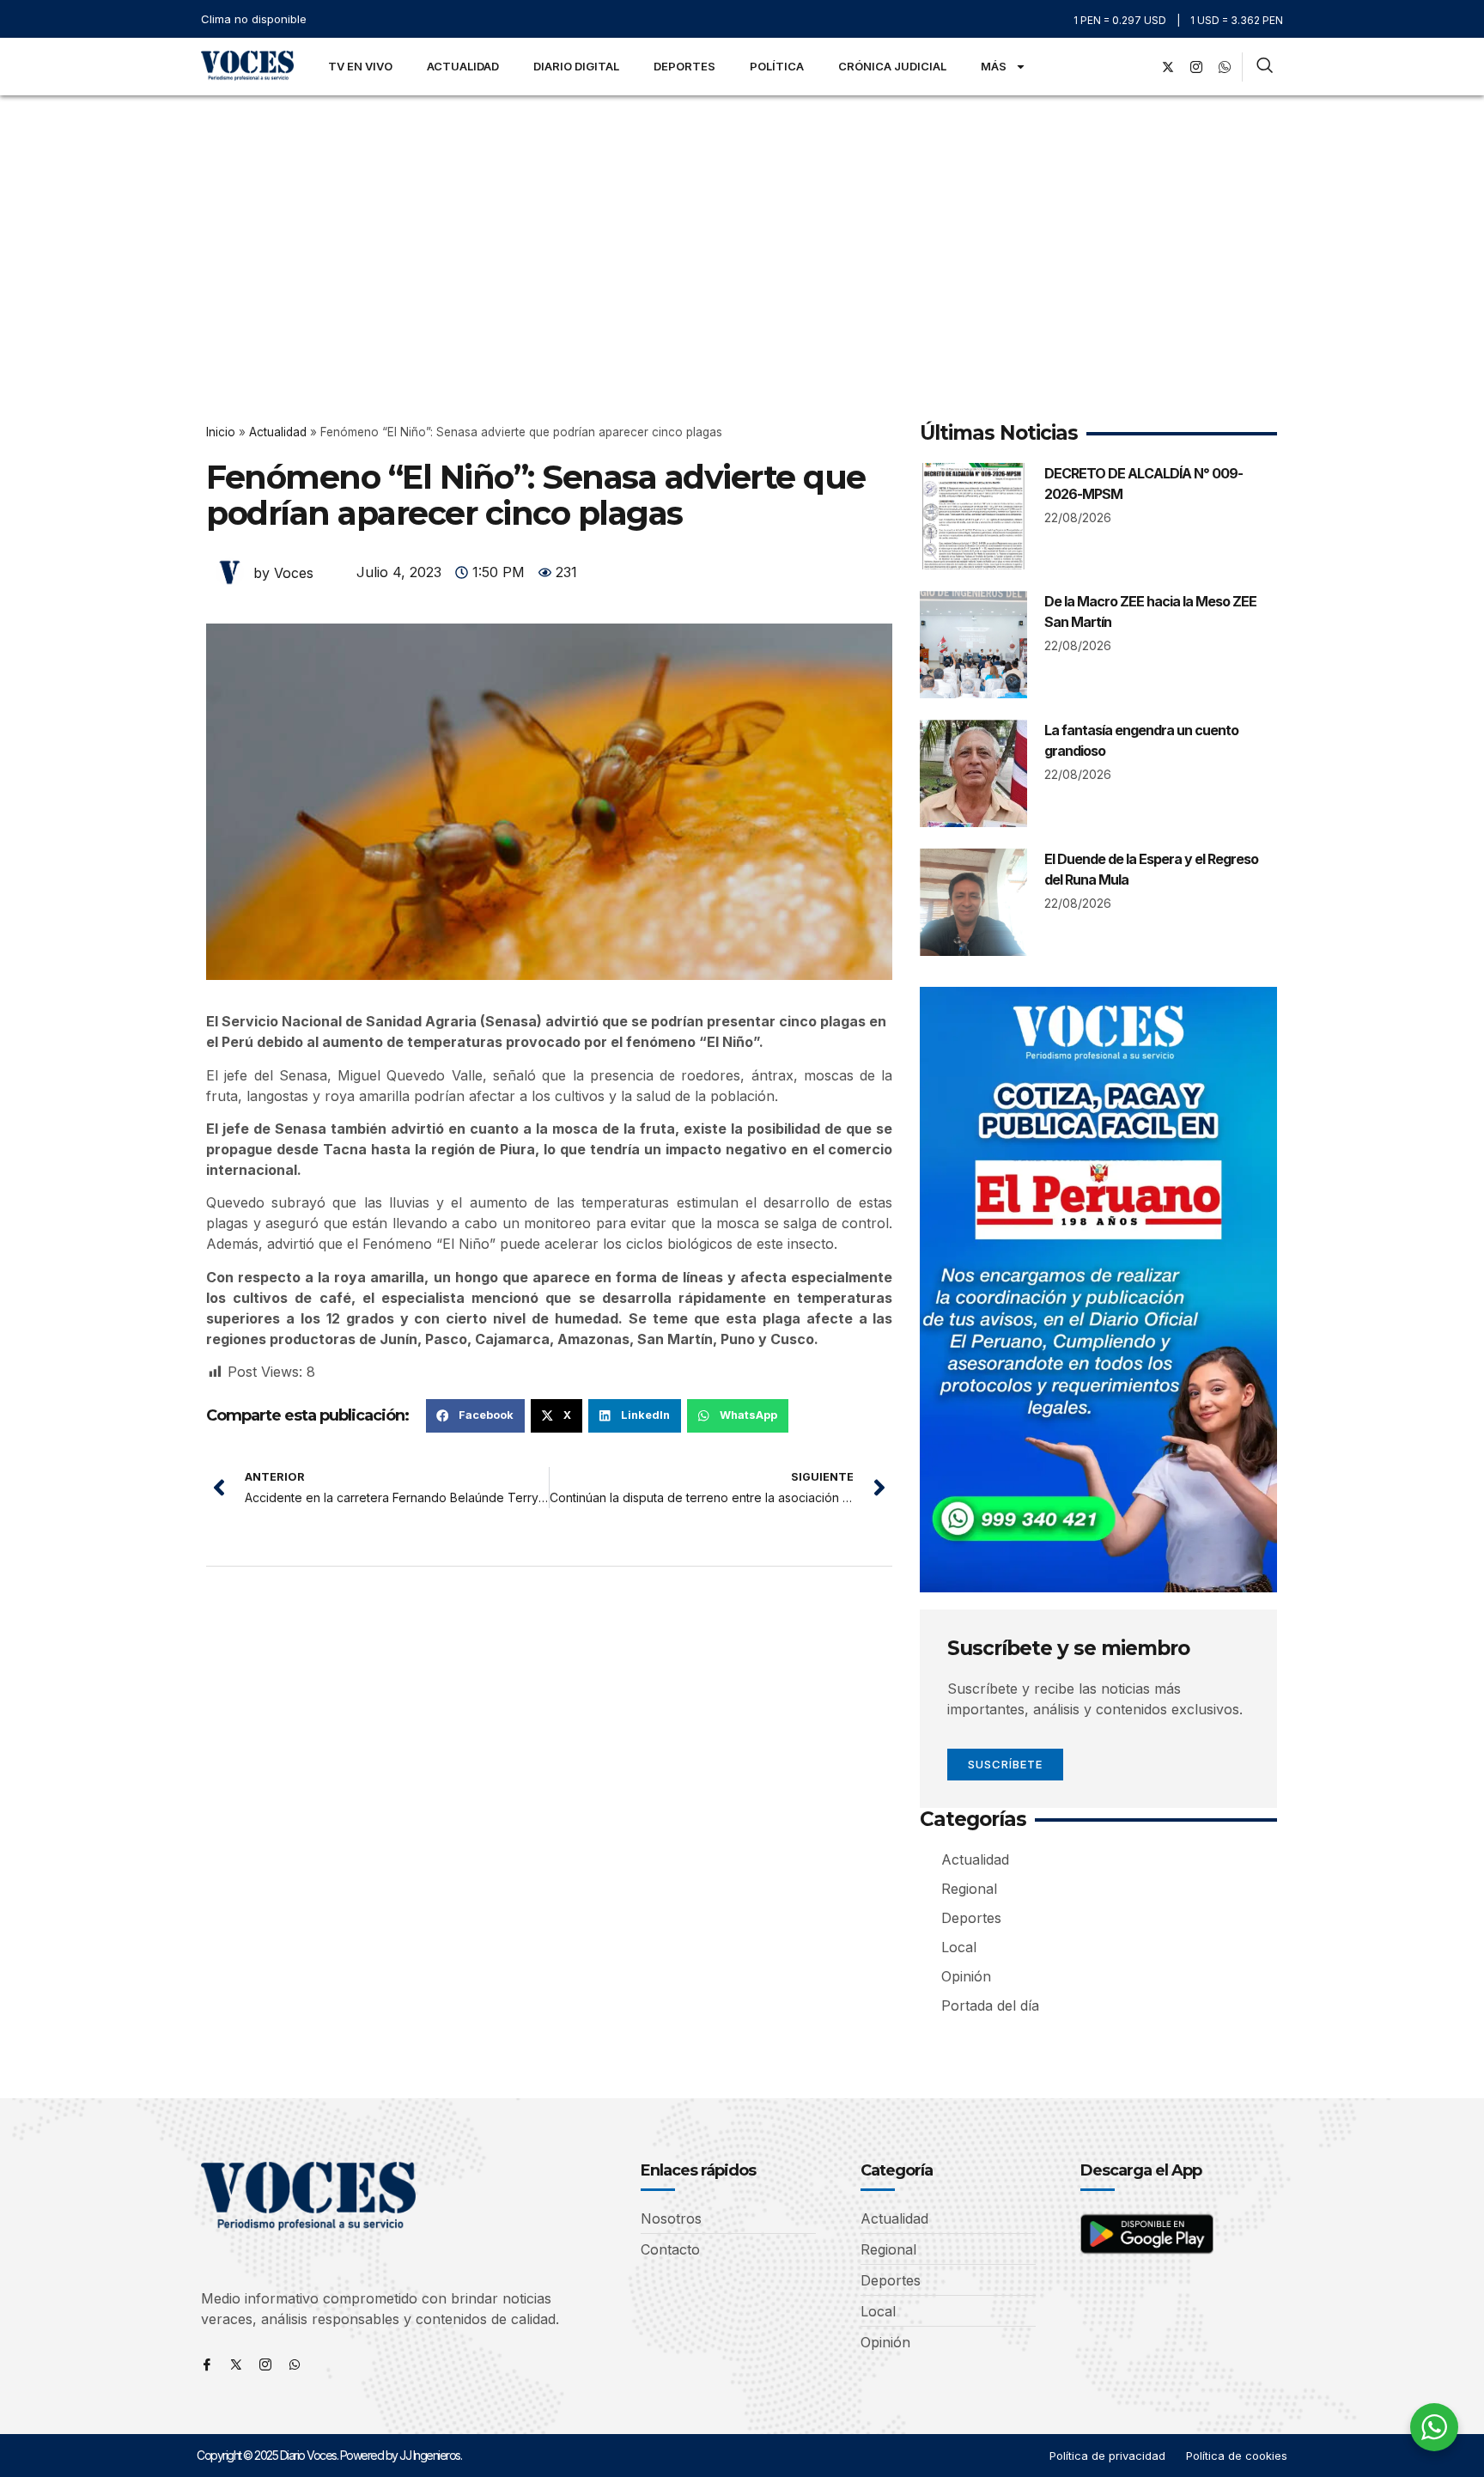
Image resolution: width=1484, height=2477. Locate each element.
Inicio (221, 432)
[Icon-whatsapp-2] (1225, 67)
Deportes (684, 66)
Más (994, 66)
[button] (475, 1415)
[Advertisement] (742, 224)
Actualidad (463, 66)
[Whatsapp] (295, 2364)
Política (777, 66)
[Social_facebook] (1140, 67)
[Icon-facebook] (207, 2364)
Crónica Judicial (892, 66)
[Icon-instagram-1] (1196, 67)
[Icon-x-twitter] (236, 2364)
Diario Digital (576, 66)
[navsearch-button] (1265, 67)
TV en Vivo (360, 66)
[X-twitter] (1168, 67)
